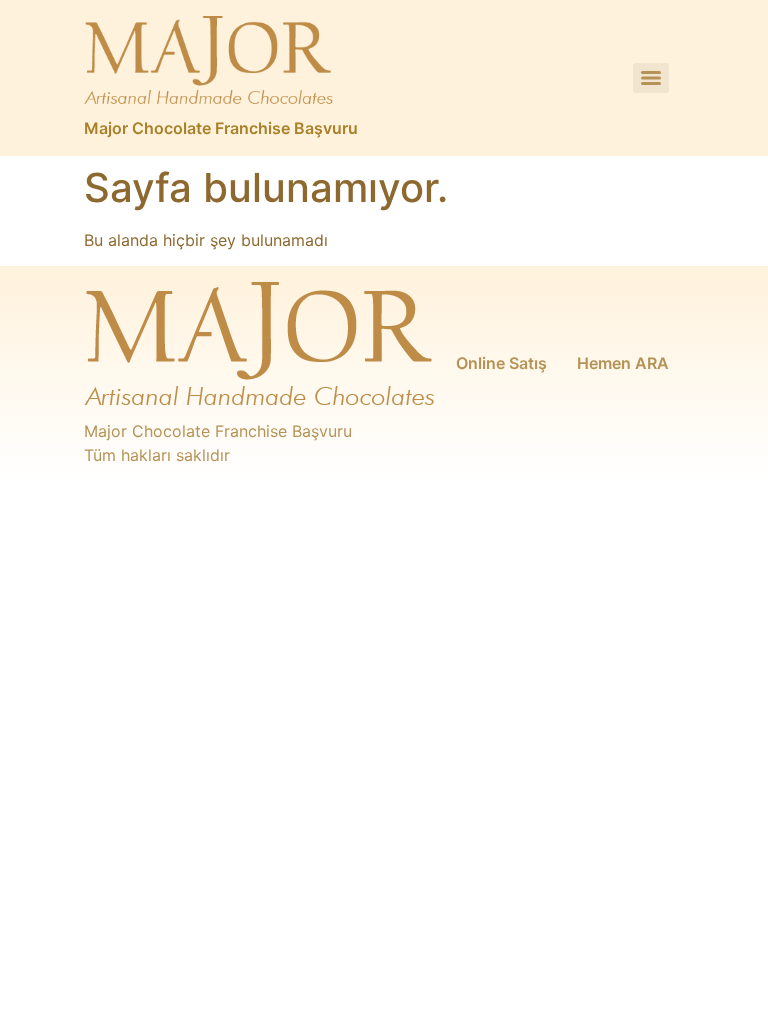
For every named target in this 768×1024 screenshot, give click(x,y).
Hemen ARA (623, 363)
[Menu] (651, 78)
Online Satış (501, 363)
